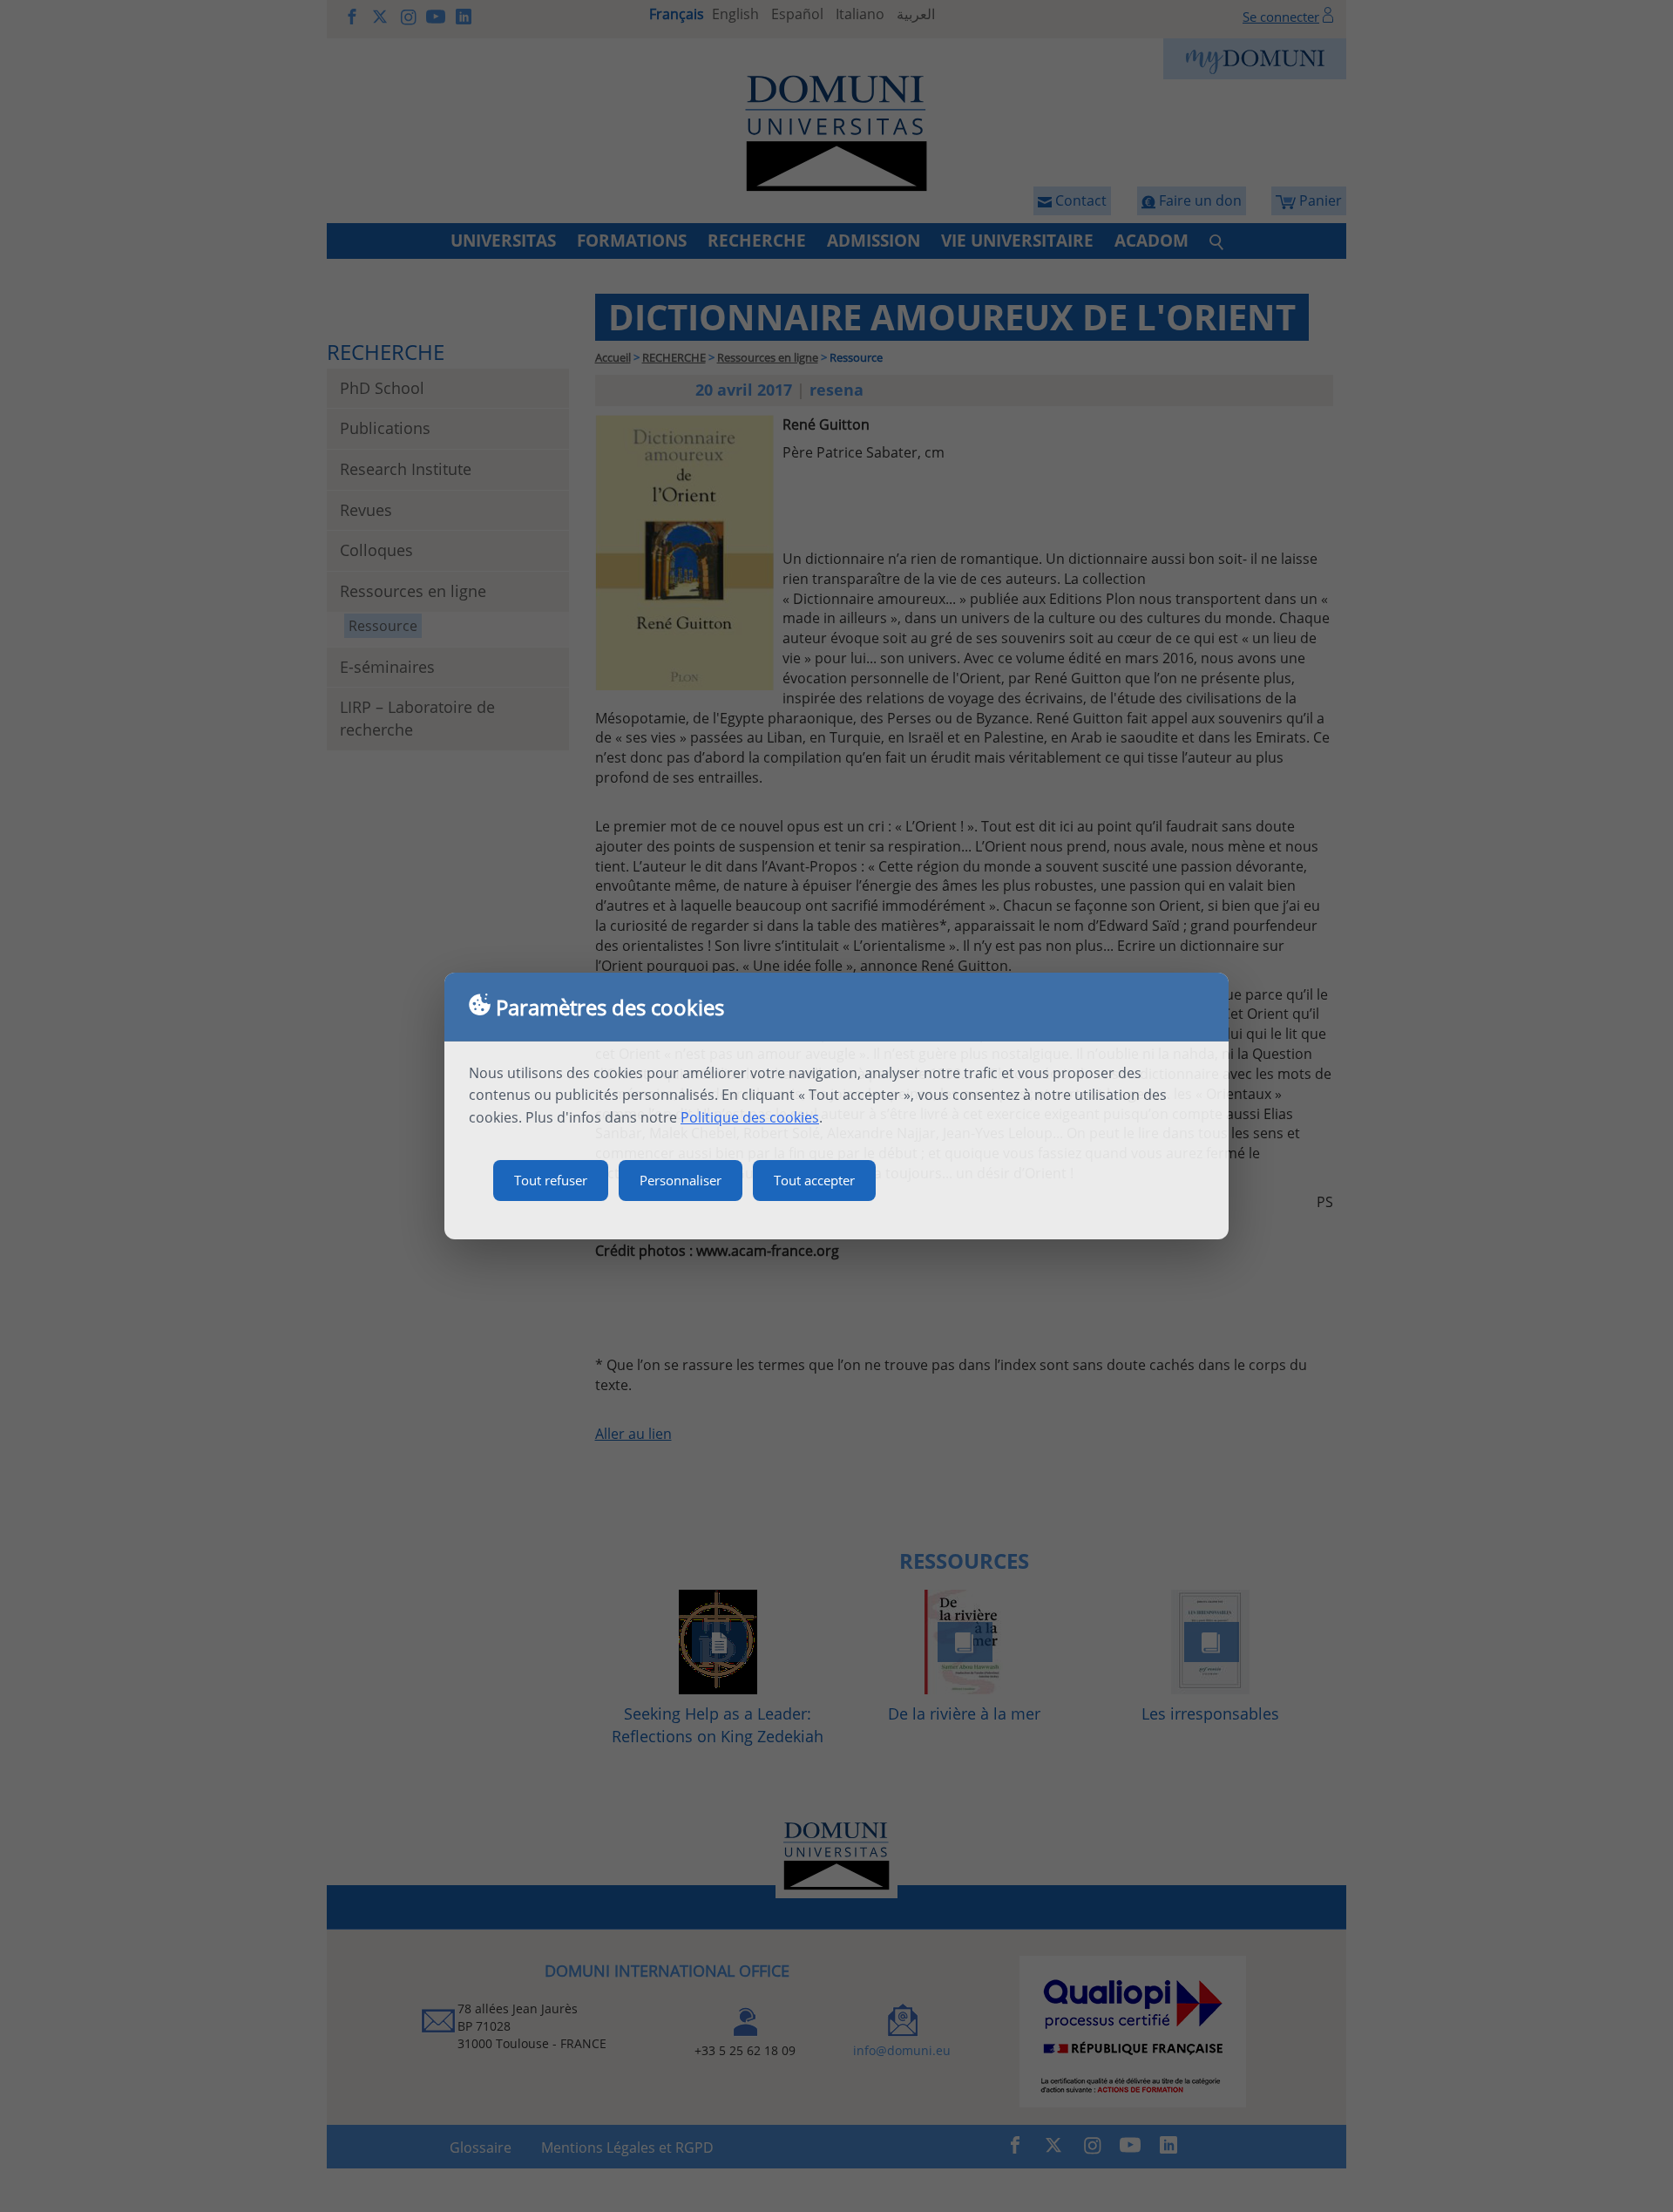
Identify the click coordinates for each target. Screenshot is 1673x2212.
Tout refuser (551, 1180)
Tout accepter (814, 1180)
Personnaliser (681, 1180)
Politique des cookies (750, 1117)
